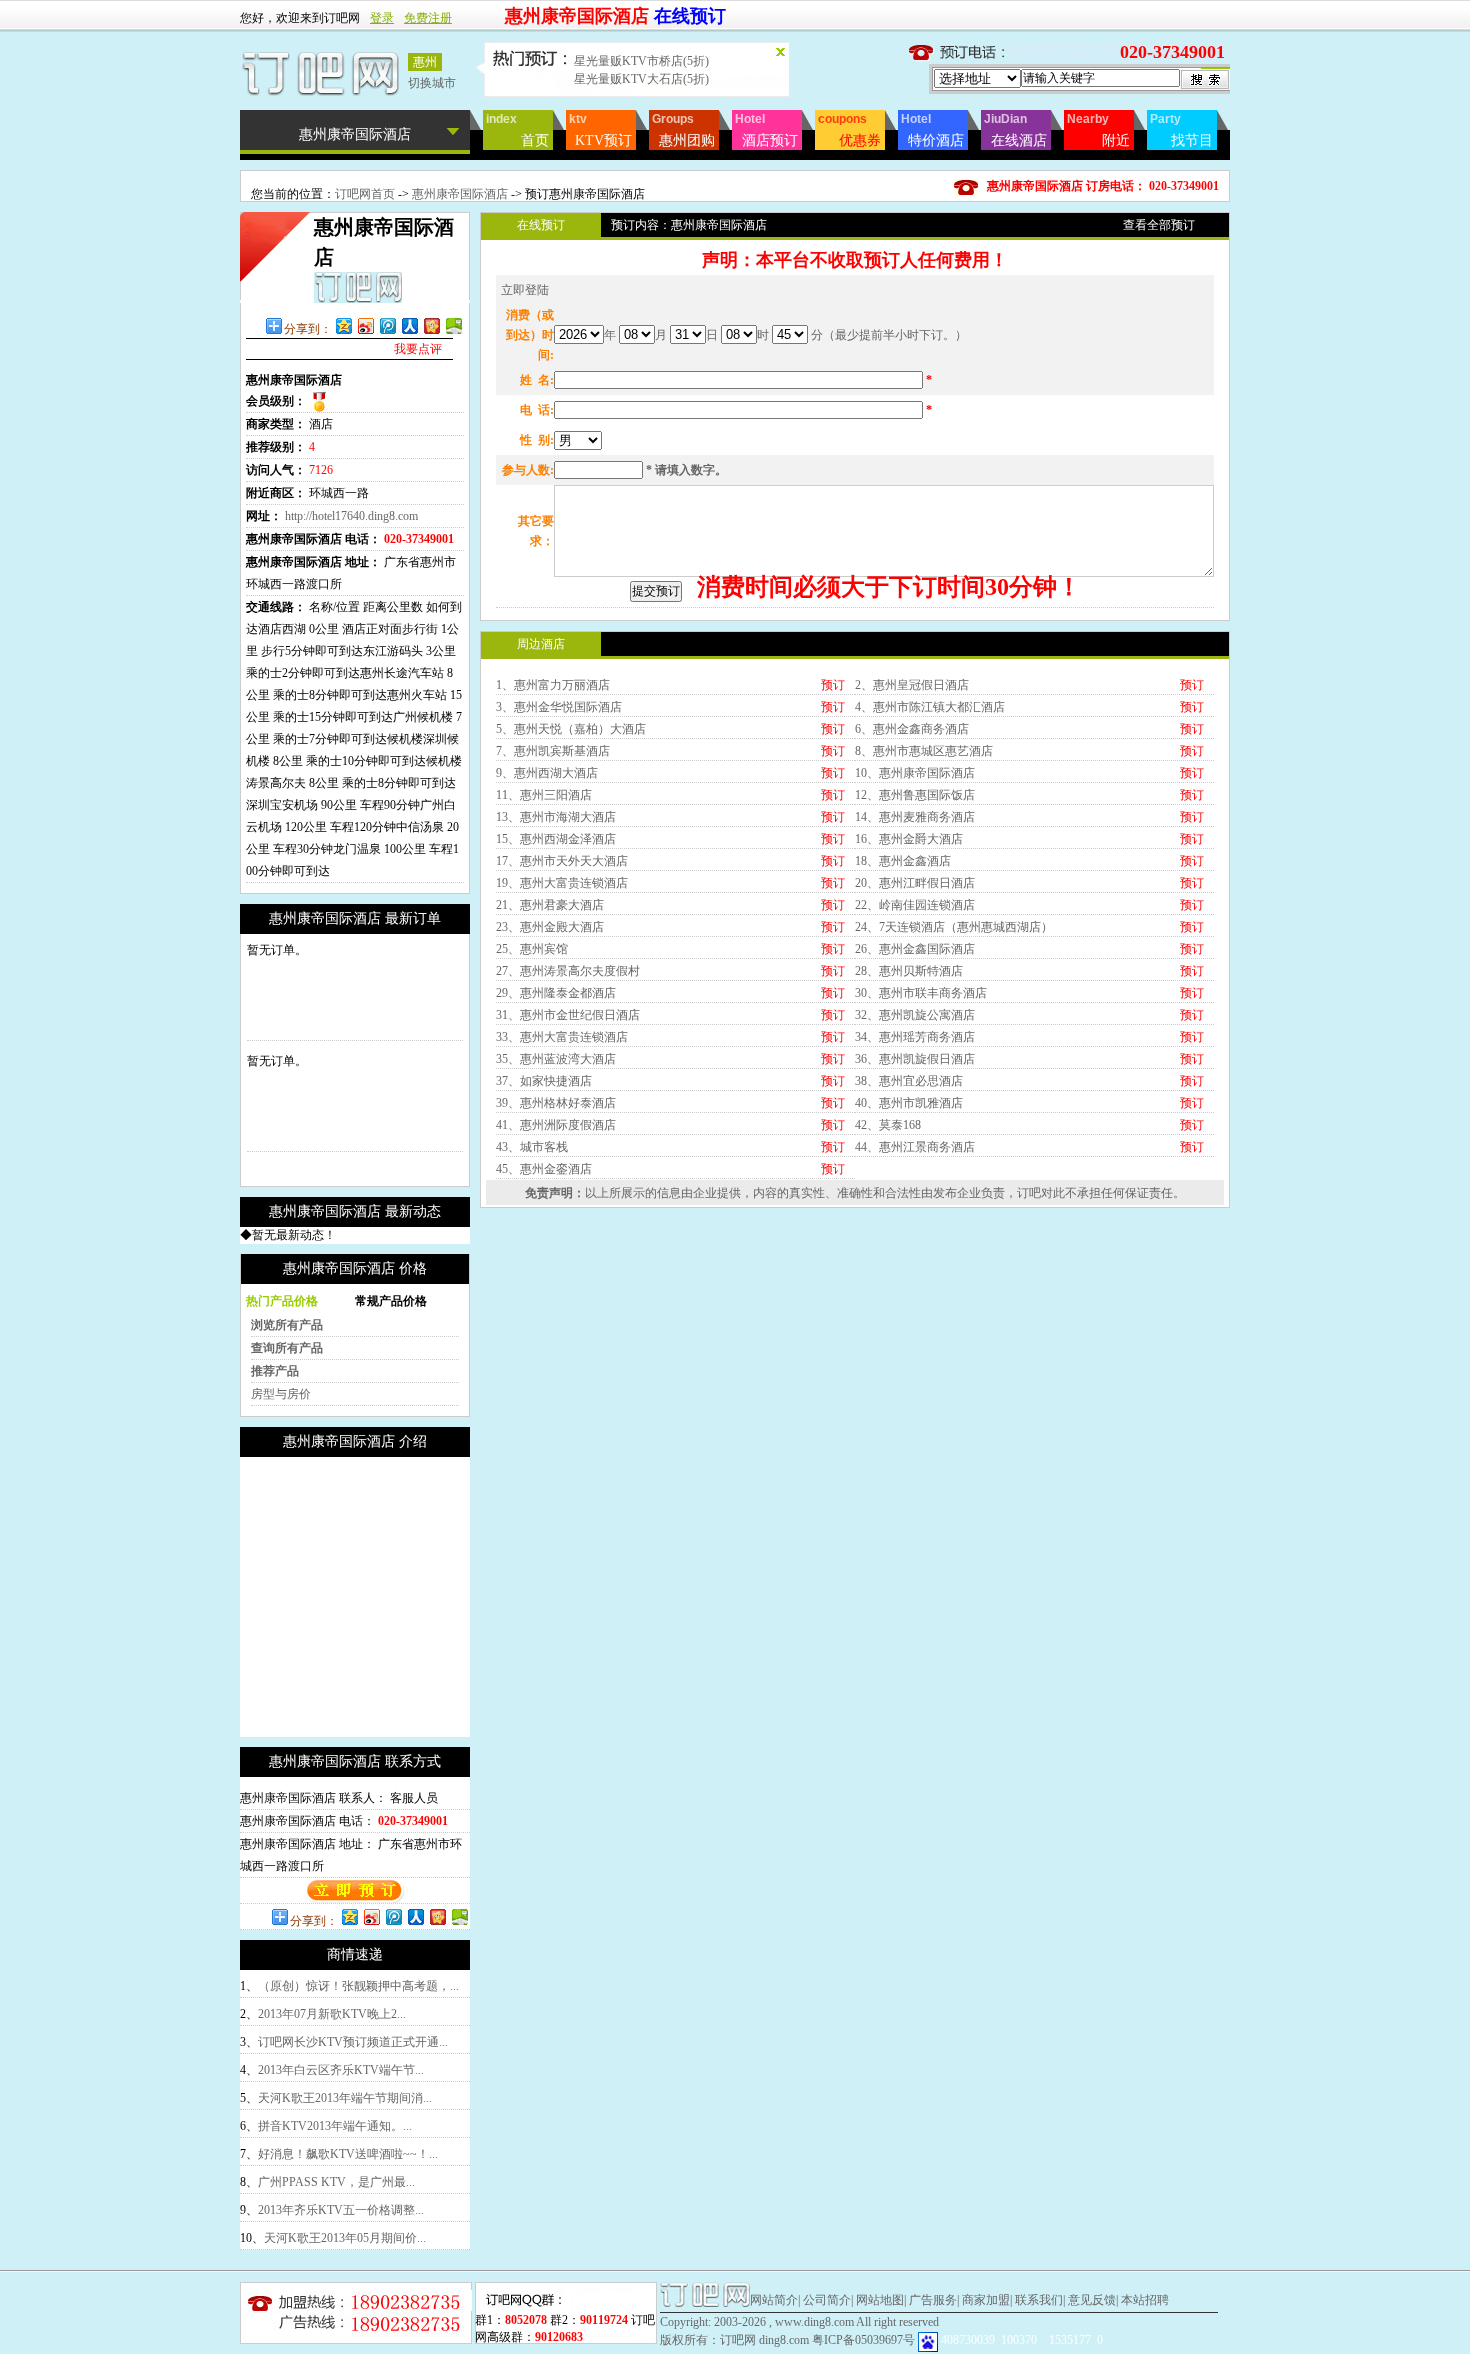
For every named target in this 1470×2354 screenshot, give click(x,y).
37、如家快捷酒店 (544, 1081)
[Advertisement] (408, 1597)
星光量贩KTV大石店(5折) (641, 79)
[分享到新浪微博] (365, 325)
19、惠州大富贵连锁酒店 (562, 883)
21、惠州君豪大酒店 (550, 905)
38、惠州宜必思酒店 (909, 1081)
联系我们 (1039, 2300)
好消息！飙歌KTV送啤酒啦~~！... (348, 2154)
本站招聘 (1145, 2300)
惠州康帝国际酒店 (461, 194)
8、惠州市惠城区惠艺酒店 (924, 751)
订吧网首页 (365, 194)
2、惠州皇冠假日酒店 (912, 685)
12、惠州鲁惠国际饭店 (915, 795)
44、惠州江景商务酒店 (915, 1147)
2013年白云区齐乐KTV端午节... (341, 2070)
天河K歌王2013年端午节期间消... (345, 2098)
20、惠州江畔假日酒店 (915, 883)
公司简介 (827, 2300)
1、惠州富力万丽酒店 (553, 685)
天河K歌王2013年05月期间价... (345, 2238)
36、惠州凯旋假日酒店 (915, 1059)
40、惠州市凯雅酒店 (909, 1103)
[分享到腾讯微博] (387, 325)
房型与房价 (281, 1394)
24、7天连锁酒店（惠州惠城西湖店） (954, 927)
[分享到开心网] (431, 325)
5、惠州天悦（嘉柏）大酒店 (571, 729)
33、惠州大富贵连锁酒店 (562, 1037)
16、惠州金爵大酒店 (909, 839)
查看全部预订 (1159, 225)
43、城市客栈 (532, 1147)
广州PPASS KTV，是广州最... (336, 2182)
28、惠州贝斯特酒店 (909, 971)
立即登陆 (525, 290)
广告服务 (933, 2300)
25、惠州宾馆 (532, 949)
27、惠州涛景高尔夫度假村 (568, 971)
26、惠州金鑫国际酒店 (915, 949)
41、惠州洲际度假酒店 (556, 1125)
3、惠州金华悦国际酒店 (559, 707)
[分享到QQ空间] (343, 325)
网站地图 (880, 2300)
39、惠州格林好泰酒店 (556, 1103)
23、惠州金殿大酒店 (550, 927)
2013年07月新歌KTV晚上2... (332, 2014)
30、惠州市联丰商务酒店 (921, 993)
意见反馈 (1092, 2300)
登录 (382, 18)
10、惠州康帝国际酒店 (915, 773)
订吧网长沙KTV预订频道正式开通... (353, 2042)
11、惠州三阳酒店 (544, 795)
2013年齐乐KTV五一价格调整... (341, 2210)
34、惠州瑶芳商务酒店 (915, 1037)
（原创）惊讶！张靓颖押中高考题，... (358, 1986)
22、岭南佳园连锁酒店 (915, 905)
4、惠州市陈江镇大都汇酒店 (930, 707)
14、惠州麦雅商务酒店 (915, 817)
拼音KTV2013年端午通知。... (335, 2126)
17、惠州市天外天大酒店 (562, 861)
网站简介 (774, 2300)
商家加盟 (986, 2300)
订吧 (1029, 1193)
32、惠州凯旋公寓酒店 (915, 1015)
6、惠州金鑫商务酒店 (912, 729)
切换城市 (432, 83)
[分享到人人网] (409, 325)
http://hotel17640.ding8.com (351, 516)
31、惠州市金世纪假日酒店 (568, 1015)
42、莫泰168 (888, 1125)
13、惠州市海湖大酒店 (556, 817)
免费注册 (428, 18)
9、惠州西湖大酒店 (547, 773)
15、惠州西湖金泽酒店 (556, 839)
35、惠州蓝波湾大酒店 (556, 1059)
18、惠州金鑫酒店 (903, 861)
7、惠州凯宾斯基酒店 (553, 751)
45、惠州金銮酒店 (544, 1169)
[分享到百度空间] (453, 325)
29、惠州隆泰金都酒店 (556, 993)
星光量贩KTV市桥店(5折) (641, 61)
